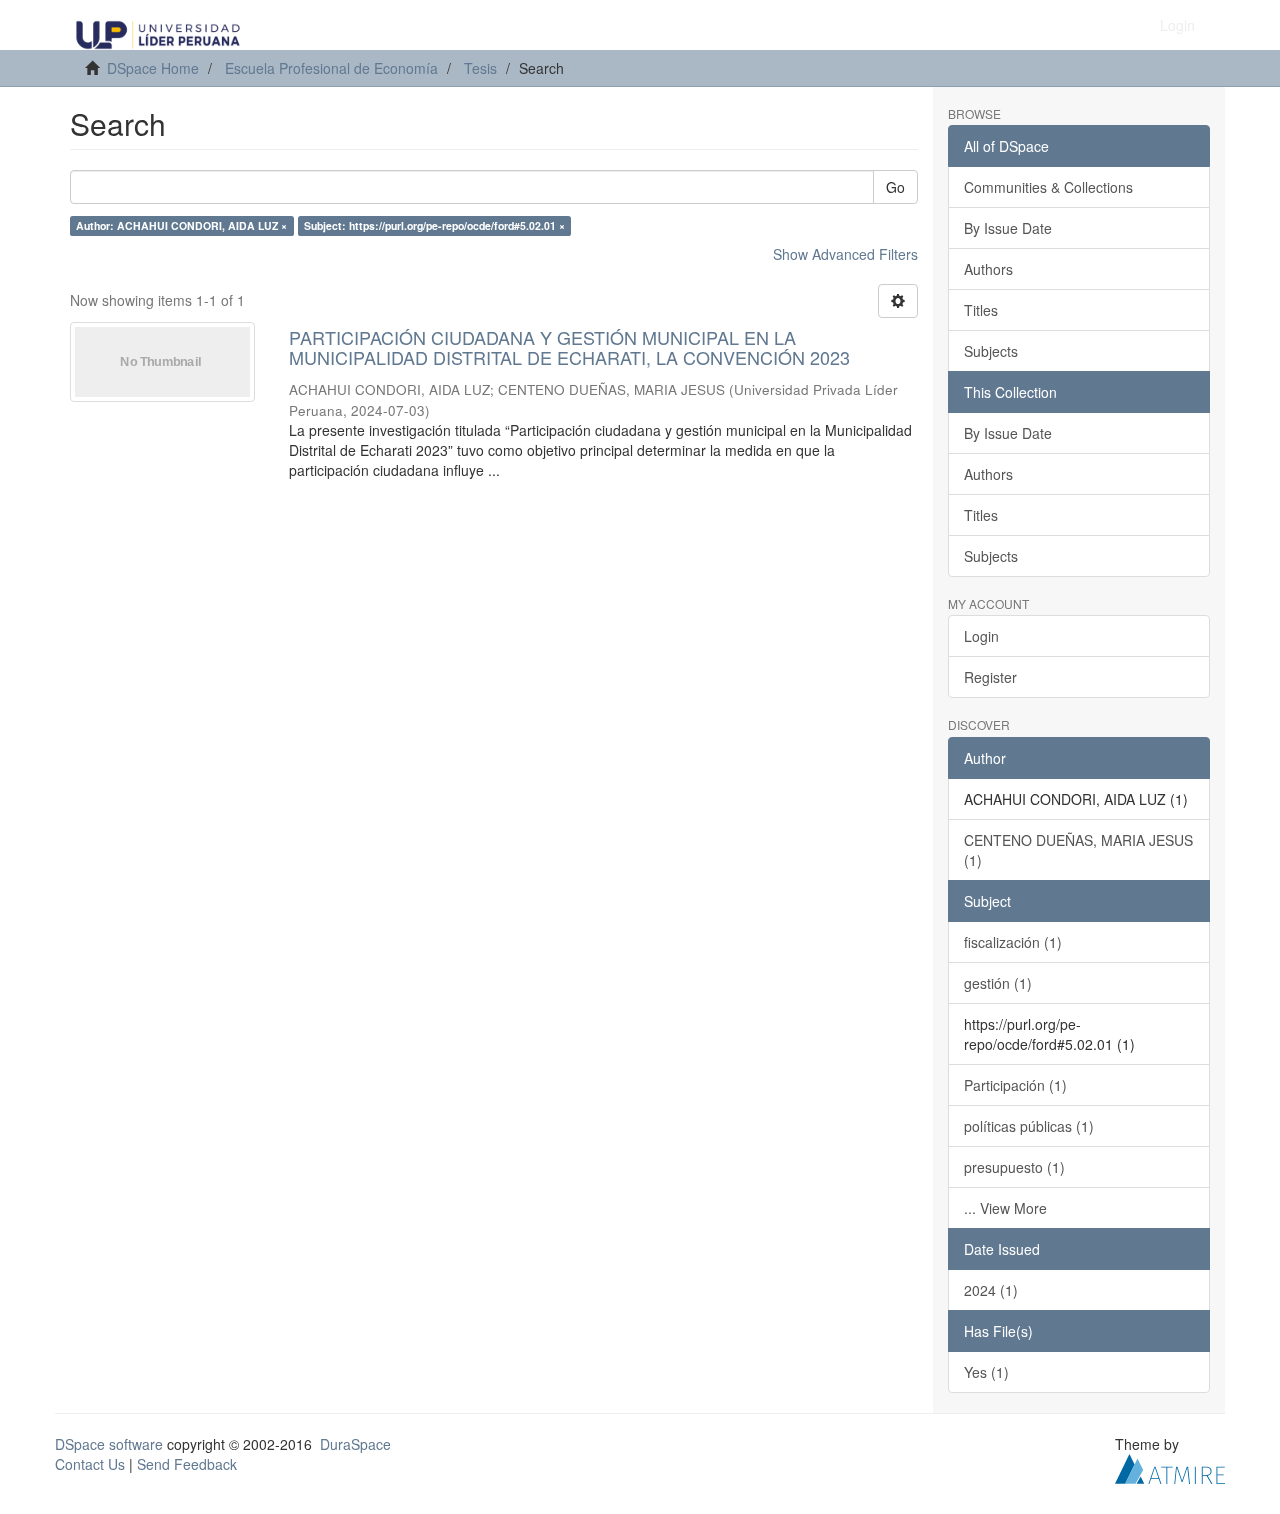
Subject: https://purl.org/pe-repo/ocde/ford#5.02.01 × (434, 225)
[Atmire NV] (1170, 1466)
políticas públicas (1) (1029, 1126)
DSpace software (109, 1444)
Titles (981, 310)
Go (895, 187)
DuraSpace (355, 1444)
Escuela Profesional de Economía (331, 68)
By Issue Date (1008, 228)
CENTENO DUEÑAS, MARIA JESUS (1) (1078, 850)
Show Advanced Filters (845, 254)
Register (990, 677)
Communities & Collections (1048, 187)
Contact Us (90, 1464)
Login (981, 636)
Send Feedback (187, 1464)
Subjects (991, 351)
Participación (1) (1015, 1085)
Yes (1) (986, 1372)
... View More (1005, 1208)
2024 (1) (991, 1290)
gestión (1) (998, 983)
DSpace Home (153, 68)
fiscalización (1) (1013, 942)
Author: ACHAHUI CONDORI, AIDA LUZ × (181, 225)
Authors (988, 269)
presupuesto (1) (1014, 1167)
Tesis (480, 68)
